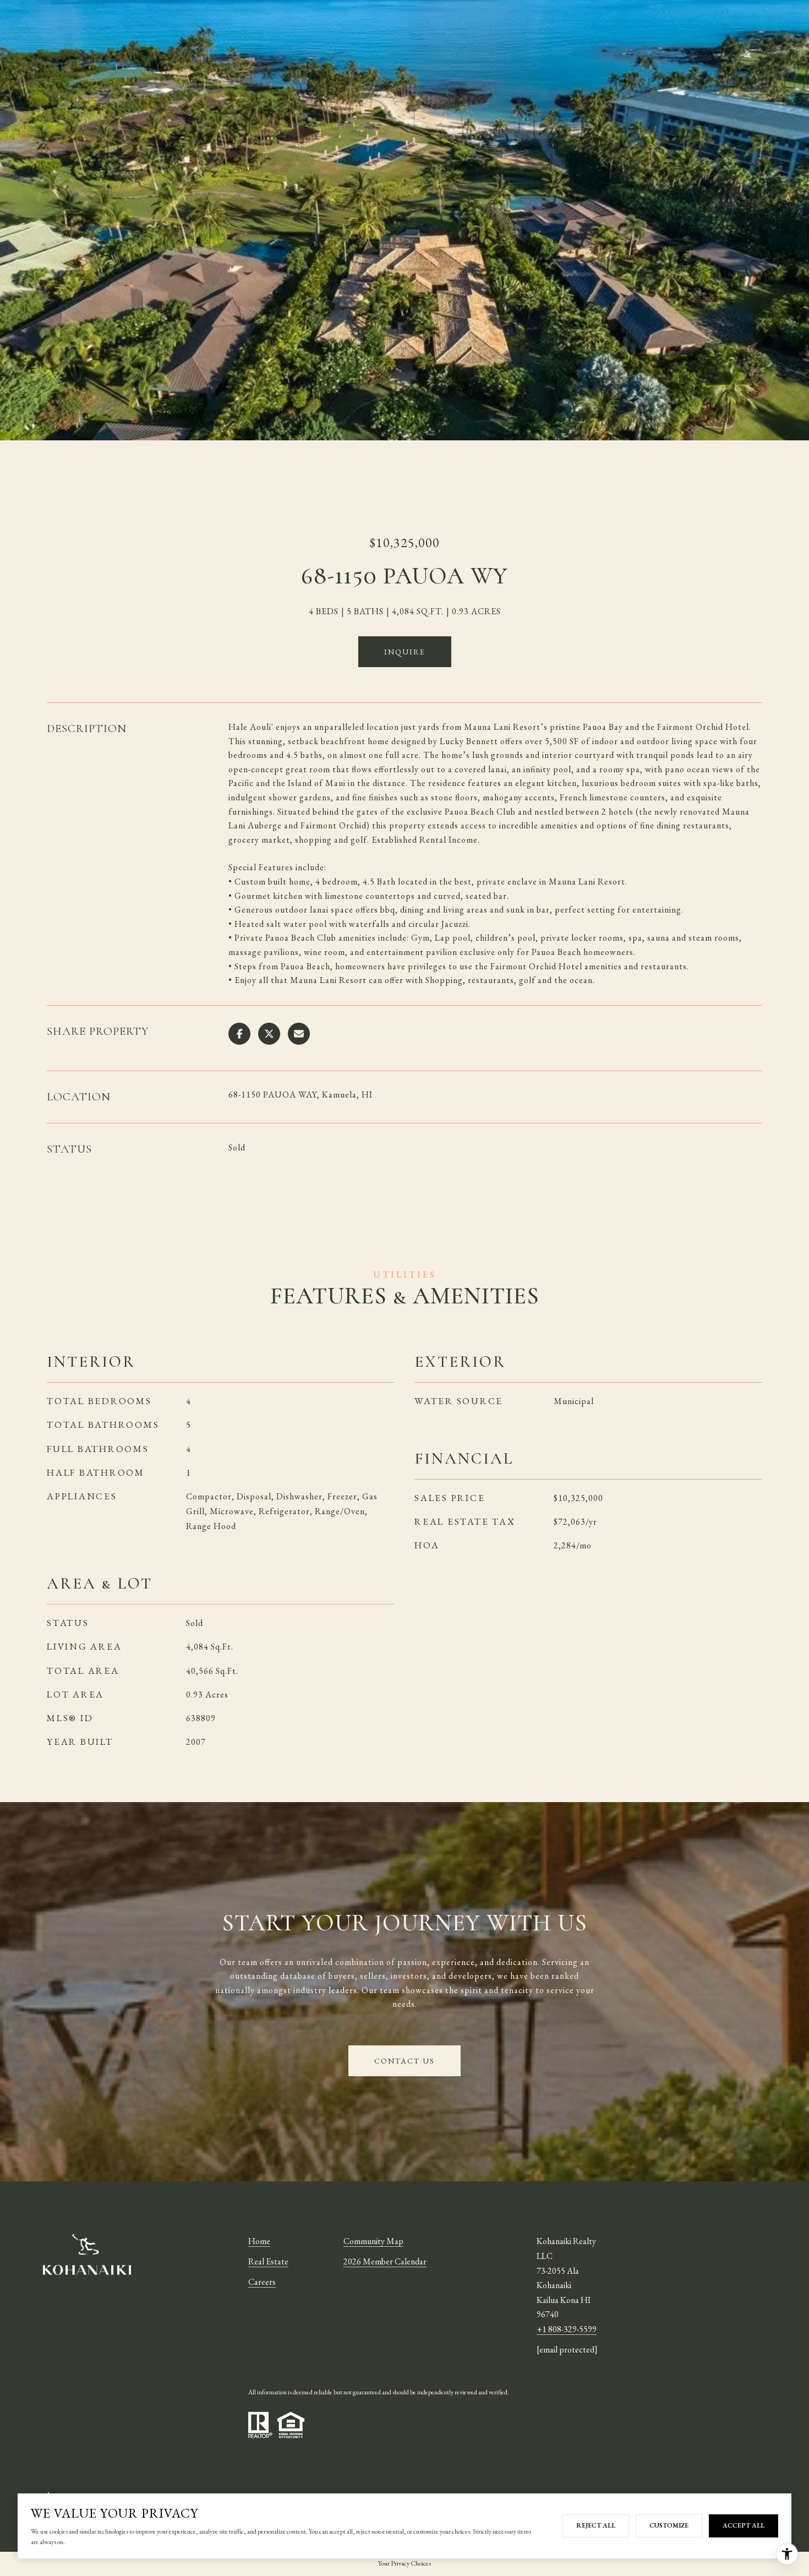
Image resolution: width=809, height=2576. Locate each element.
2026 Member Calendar (385, 2261)
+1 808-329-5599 (567, 2329)
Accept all (744, 2525)
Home (259, 2241)
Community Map (373, 2241)
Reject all (596, 2525)
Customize (669, 2525)
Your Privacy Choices (404, 2563)
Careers (262, 2282)
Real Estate (268, 2261)
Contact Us (404, 2061)
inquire (405, 652)
